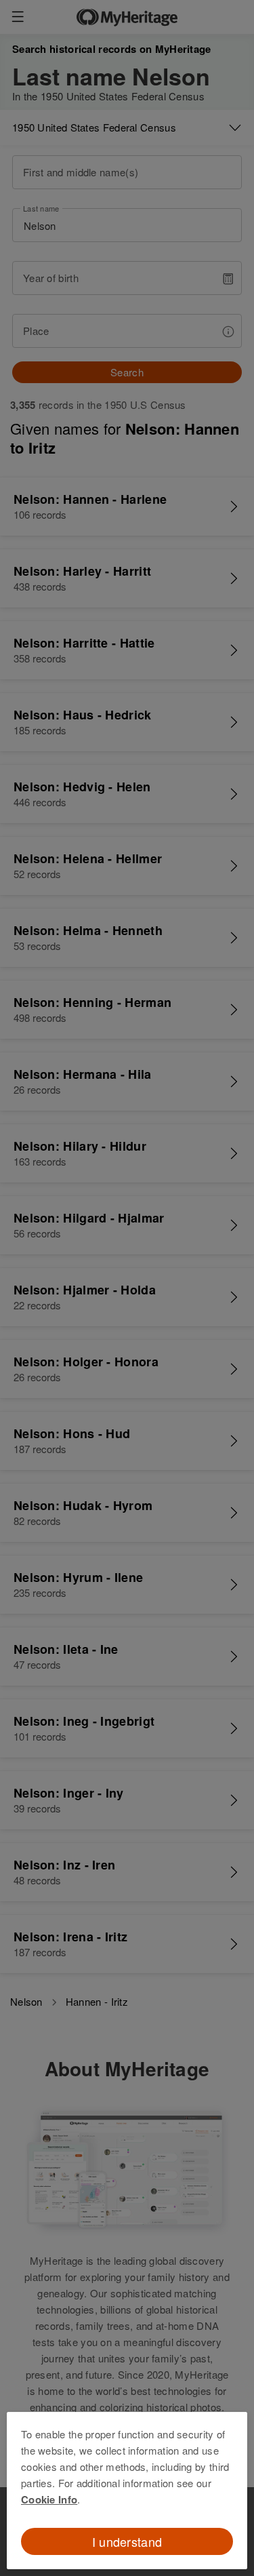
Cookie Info (49, 2499)
